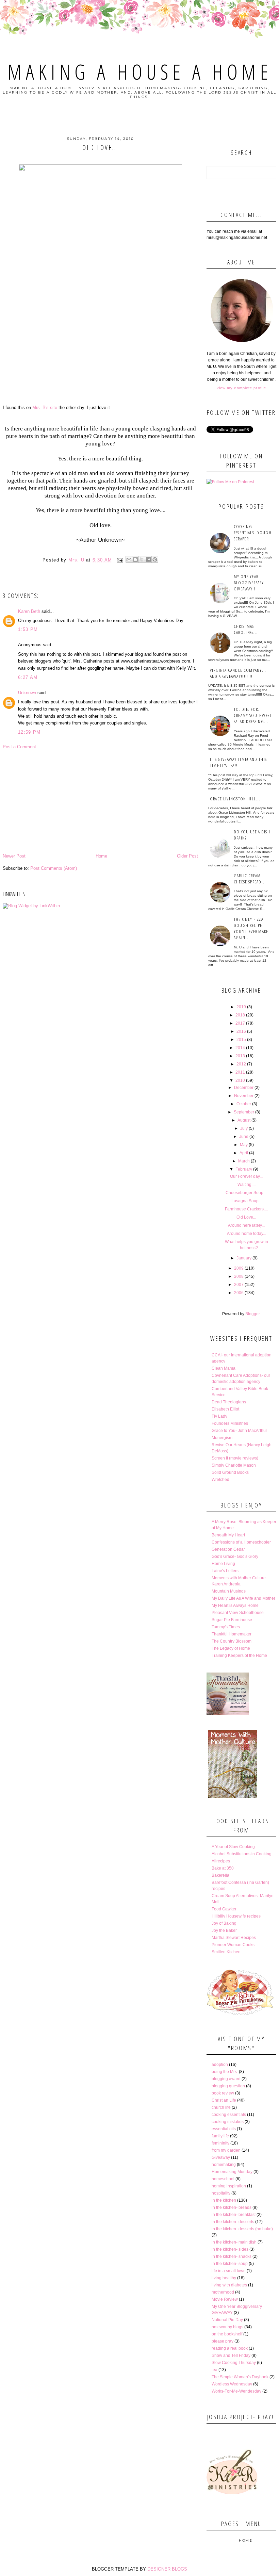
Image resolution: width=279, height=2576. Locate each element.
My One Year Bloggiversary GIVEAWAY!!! (249, 583)
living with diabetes (229, 2285)
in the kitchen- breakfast (234, 2215)
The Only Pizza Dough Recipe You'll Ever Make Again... (251, 928)
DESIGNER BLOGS (167, 2569)
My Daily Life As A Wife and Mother (243, 1598)
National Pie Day (227, 2320)
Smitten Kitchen (226, 1952)
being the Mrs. (225, 2072)
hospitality (221, 2193)
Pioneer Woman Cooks (233, 1945)
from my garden (226, 2150)
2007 (239, 1285)
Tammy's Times (226, 1627)
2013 (240, 1056)
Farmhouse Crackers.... (246, 1209)
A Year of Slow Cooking (233, 1847)
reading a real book (230, 2348)
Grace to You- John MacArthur (239, 1431)
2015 (241, 1040)
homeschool (223, 2179)
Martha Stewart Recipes (234, 1938)
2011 (240, 1072)
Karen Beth (29, 611)
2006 (239, 1293)
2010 (240, 1080)
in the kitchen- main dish (234, 2242)
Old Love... (246, 1217)
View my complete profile (241, 388)
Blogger (252, 1314)
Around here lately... (246, 1225)
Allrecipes (221, 1861)
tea (215, 2370)
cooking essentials (229, 2115)
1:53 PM (28, 629)
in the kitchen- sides (230, 2249)
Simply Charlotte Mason (234, 1465)
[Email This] (129, 559)
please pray (223, 2341)
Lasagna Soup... (247, 1201)
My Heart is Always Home (235, 1605)
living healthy (224, 2278)
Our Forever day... (246, 1176)
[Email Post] (120, 560)
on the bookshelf (227, 2334)
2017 (240, 1023)
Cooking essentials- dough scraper (253, 533)
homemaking (224, 2165)
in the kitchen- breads (232, 2207)
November (244, 1096)
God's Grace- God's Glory (235, 1556)
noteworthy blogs (227, 2327)
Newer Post (14, 856)
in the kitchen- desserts (233, 2222)
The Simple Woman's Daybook (240, 2377)
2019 (241, 1007)
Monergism (222, 1438)
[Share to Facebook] (148, 559)
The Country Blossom (232, 1641)
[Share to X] (142, 559)
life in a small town (229, 2271)
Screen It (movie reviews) (235, 1458)
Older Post (187, 856)
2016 (241, 1031)
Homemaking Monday (232, 2172)
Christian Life (224, 2100)
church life (221, 2107)
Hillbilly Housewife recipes (236, 1916)
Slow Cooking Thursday (234, 2363)
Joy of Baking (224, 1923)
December (244, 1088)
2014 (240, 1048)
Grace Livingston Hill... (235, 799)
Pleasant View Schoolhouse (238, 1613)
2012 (241, 1064)
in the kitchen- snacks (232, 2256)
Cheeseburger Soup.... (247, 1193)
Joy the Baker (224, 1930)
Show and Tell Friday (231, 2355)
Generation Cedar (228, 1549)
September (244, 1112)
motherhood (223, 2292)
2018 (240, 1015)
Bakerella (220, 1875)
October (244, 1104)
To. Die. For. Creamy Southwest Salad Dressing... (253, 715)
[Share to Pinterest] (155, 559)
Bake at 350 (223, 1868)
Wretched (220, 1480)
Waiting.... (247, 1185)
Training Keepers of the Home (239, 1656)
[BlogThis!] (135, 559)
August (244, 1120)
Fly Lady (219, 1416)
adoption (220, 2065)
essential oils (224, 2129)
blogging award (226, 2079)
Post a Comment (19, 747)
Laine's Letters (225, 1571)
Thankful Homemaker (232, 1634)
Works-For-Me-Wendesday (236, 2391)
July (244, 1128)
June (244, 1137)
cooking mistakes (228, 2122)
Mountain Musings (229, 1591)
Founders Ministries (230, 1423)
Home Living (223, 1564)
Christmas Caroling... (246, 629)
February (244, 1169)
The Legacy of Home (231, 1648)
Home (101, 856)
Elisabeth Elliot (225, 1409)
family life (220, 2136)
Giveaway (221, 2157)
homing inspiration (229, 2186)
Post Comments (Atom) (54, 868)
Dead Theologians (229, 1402)
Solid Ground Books (230, 1472)
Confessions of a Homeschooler (241, 1542)
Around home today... (247, 1234)
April (244, 1153)
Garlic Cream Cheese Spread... (250, 879)
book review (223, 2093)
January (244, 1258)
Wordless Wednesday (232, 2384)
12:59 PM (29, 732)
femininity (220, 2143)
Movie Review (225, 2299)
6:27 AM (28, 677)
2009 (239, 1268)
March (244, 1161)
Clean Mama (224, 1368)
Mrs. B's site (45, 407)
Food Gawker (224, 1909)
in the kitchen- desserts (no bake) (242, 2229)
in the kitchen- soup (230, 2264)
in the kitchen (224, 2200)
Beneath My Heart (228, 1535)
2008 (239, 1276)
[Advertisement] (100, 801)
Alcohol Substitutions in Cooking (242, 1854)
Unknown (27, 693)
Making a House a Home (140, 72)
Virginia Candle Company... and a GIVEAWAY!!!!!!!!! (238, 673)
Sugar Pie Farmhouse (232, 1620)
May (244, 1145)
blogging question (228, 2086)
